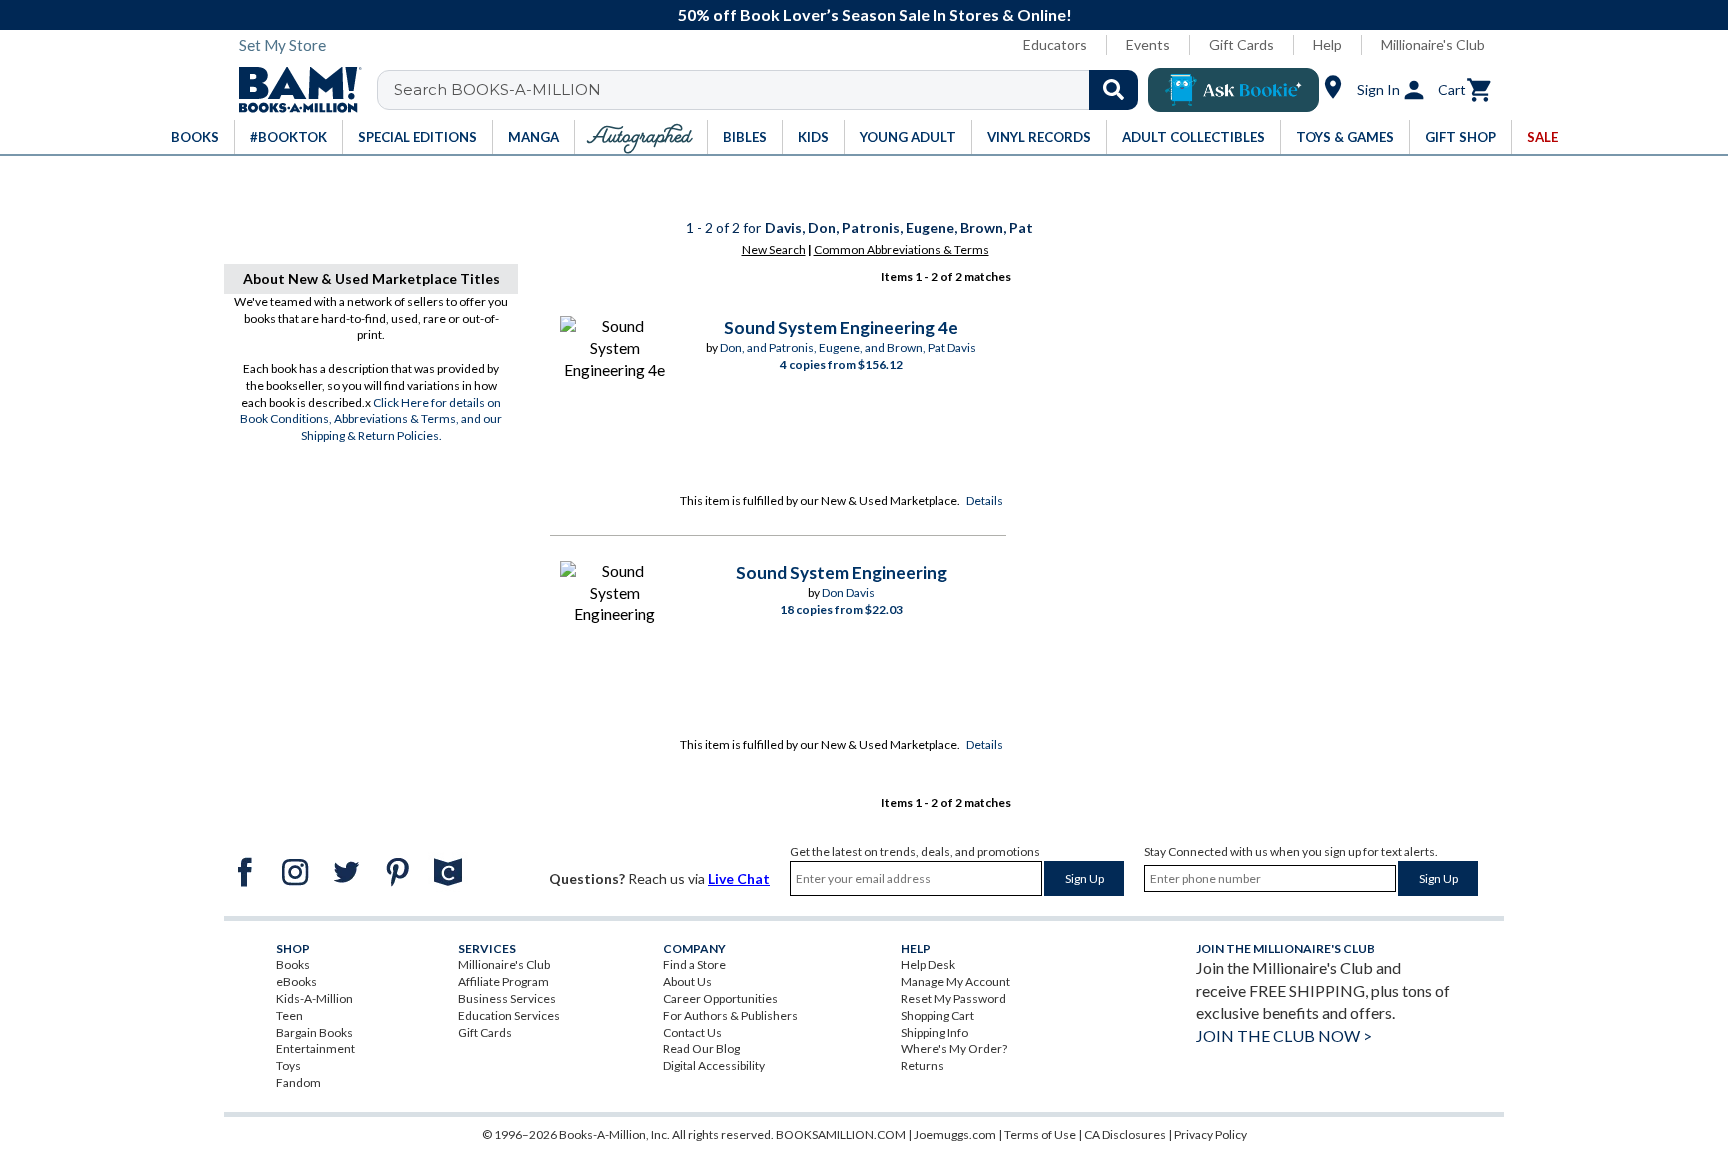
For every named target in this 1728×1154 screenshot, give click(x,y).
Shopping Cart (937, 1015)
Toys (288, 1065)
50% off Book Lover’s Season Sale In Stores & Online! (875, 14)
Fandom (298, 1082)
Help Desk (928, 964)
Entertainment (315, 1048)
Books (293, 964)
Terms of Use (1040, 1134)
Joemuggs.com (955, 1134)
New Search (774, 249)
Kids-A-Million (314, 998)
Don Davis (848, 592)
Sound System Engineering (841, 572)
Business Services (507, 998)
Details (984, 500)
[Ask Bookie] (1233, 90)
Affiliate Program (503, 981)
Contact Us (692, 1032)
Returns (922, 1065)
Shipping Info (934, 1032)
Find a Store (694, 964)
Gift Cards (1241, 44)
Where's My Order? (954, 1048)
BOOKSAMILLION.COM (841, 1134)
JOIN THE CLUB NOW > (1284, 1035)
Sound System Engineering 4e (841, 327)
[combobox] (770, 90)
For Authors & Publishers (730, 1015)
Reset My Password (953, 998)
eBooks (296, 981)
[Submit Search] (1113, 90)
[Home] (293, 90)
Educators (1055, 44)
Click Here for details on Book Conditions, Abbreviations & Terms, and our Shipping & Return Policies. (371, 419)
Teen (289, 1015)
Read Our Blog (701, 1048)
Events (1148, 44)
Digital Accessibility (714, 1065)
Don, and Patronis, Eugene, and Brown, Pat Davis (848, 347)
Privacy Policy (1210, 1134)
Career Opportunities (720, 998)
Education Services (509, 1015)
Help (1327, 44)
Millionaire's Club (1433, 44)
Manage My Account (955, 981)
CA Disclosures (1125, 1134)
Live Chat (739, 878)
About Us (687, 981)
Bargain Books (314, 1032)
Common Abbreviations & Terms (901, 249)
